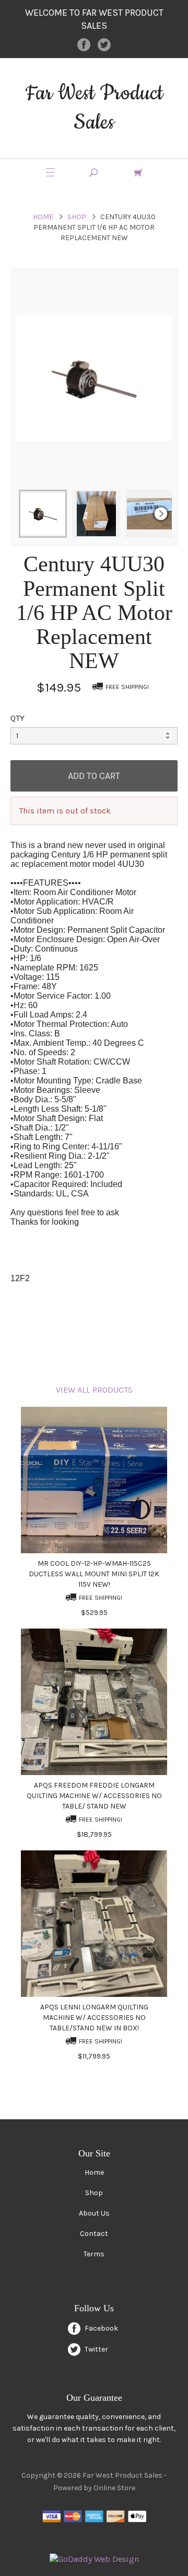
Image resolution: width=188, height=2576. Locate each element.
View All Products (94, 1390)
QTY (17, 718)
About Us (94, 2213)
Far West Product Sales (94, 108)
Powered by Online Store (94, 2488)
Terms (94, 2254)
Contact (94, 2234)
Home (43, 217)
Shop (77, 217)
